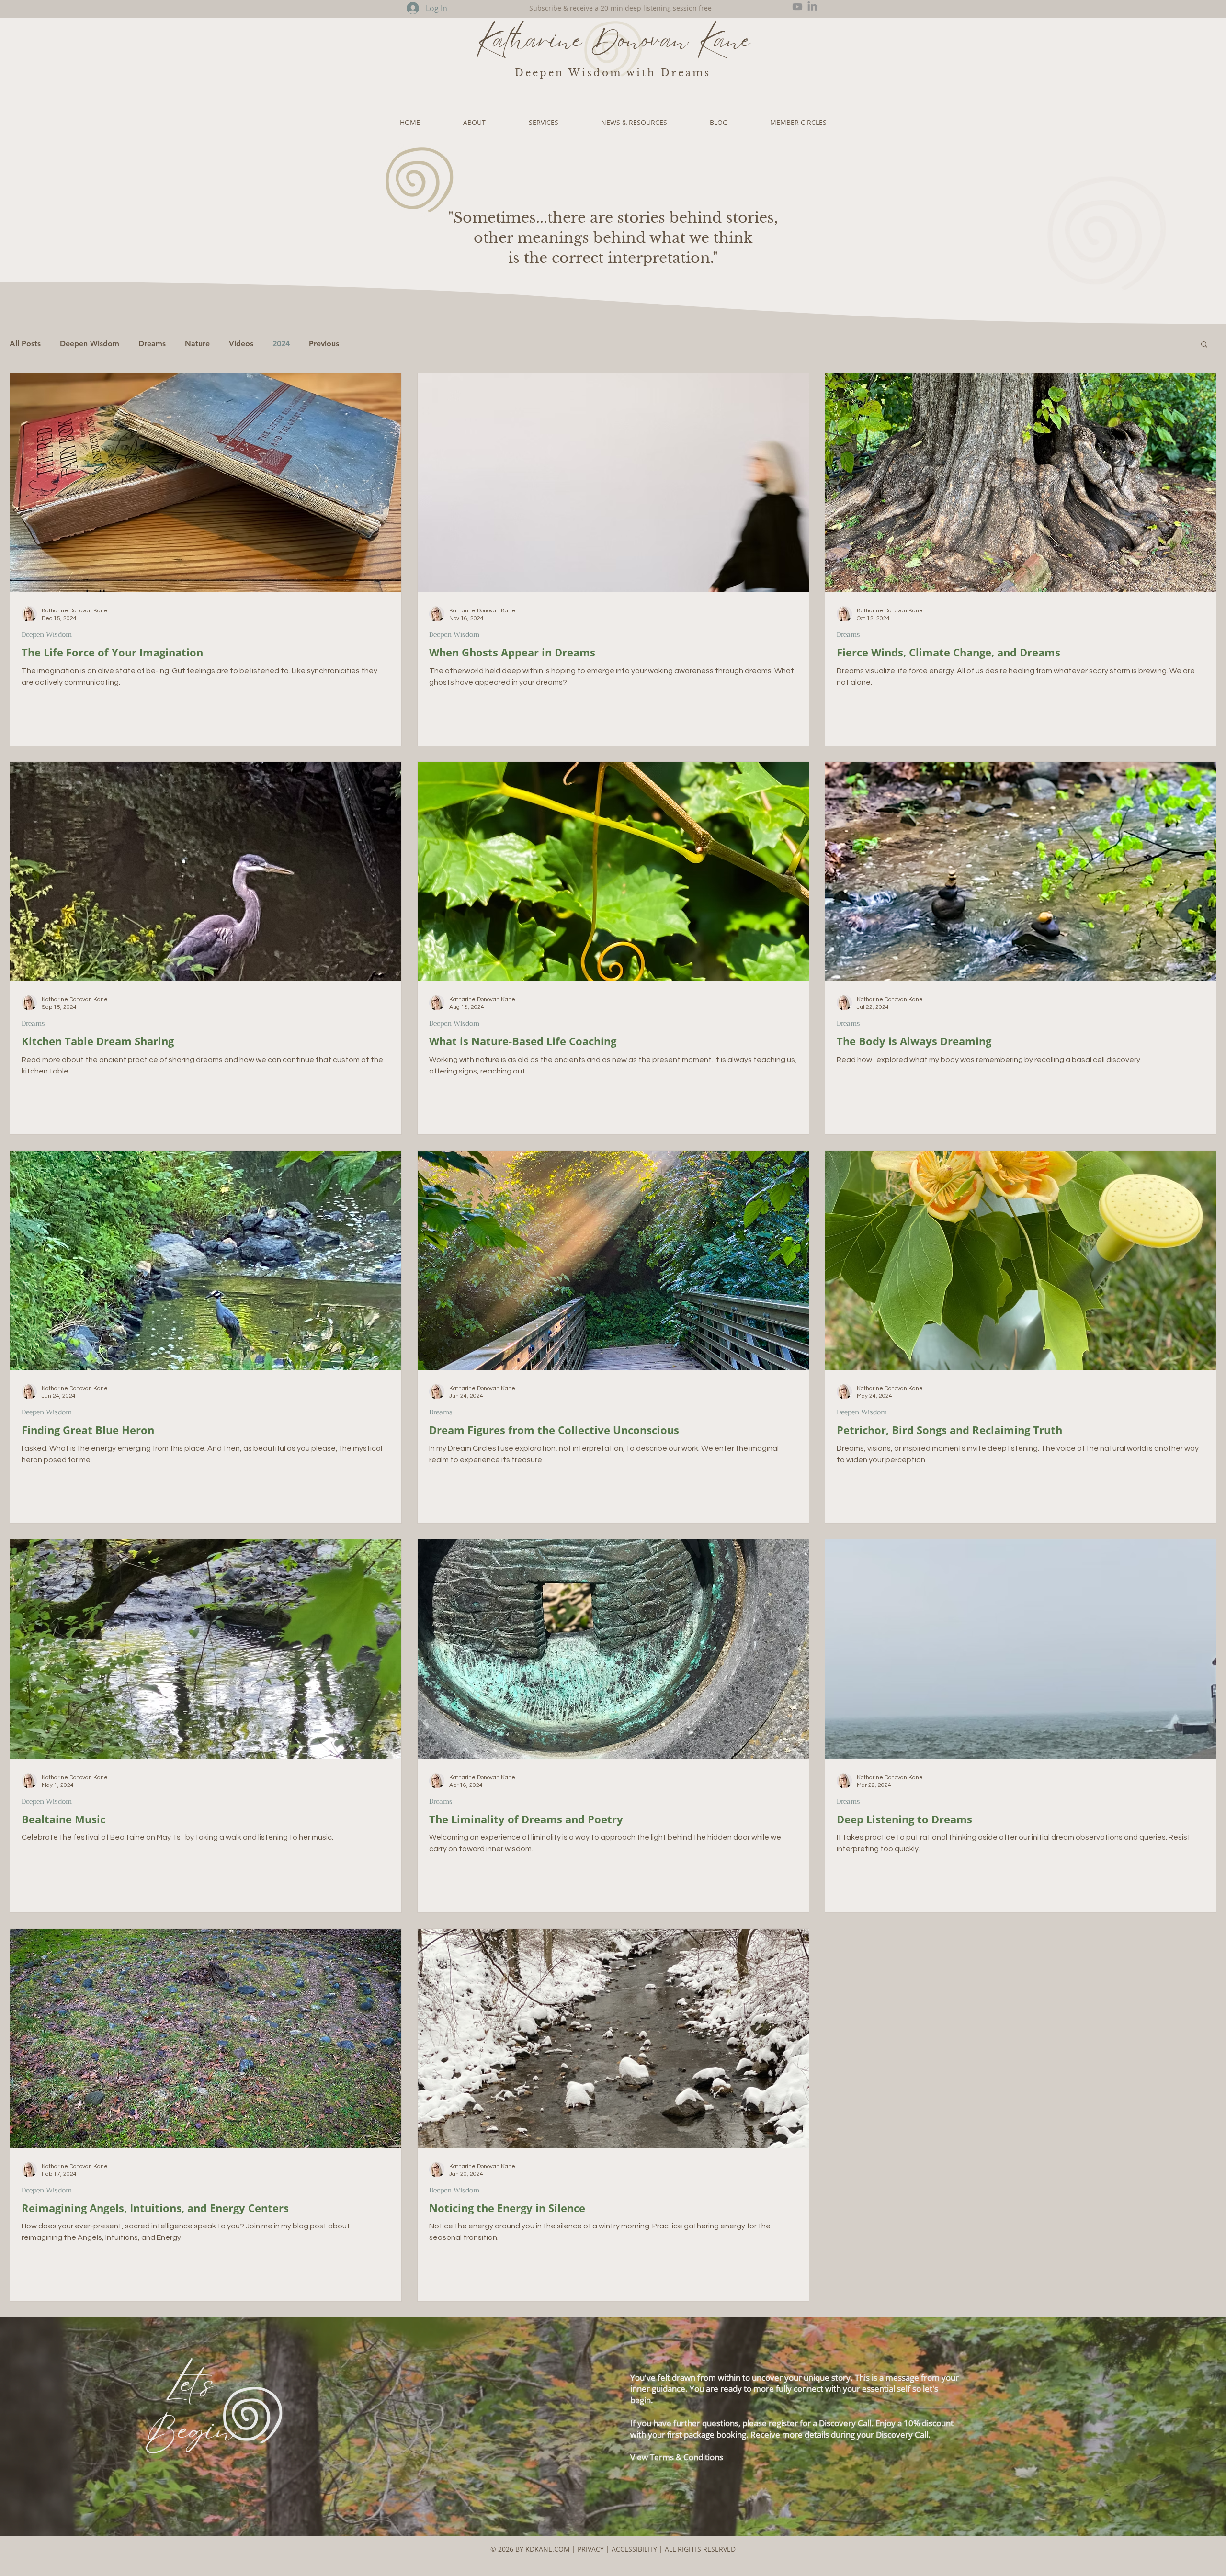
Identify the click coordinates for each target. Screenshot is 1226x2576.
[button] (1204, 345)
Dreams (152, 344)
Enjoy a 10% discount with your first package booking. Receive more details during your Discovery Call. (792, 2429)
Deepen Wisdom (90, 344)
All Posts (25, 344)
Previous (324, 344)
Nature (197, 344)
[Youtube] (797, 7)
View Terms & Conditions (677, 2457)
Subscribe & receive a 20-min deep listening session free (620, 8)
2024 (281, 344)
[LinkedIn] (812, 7)
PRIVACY (591, 2549)
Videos (241, 344)
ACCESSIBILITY (635, 2549)
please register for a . (809, 2423)
